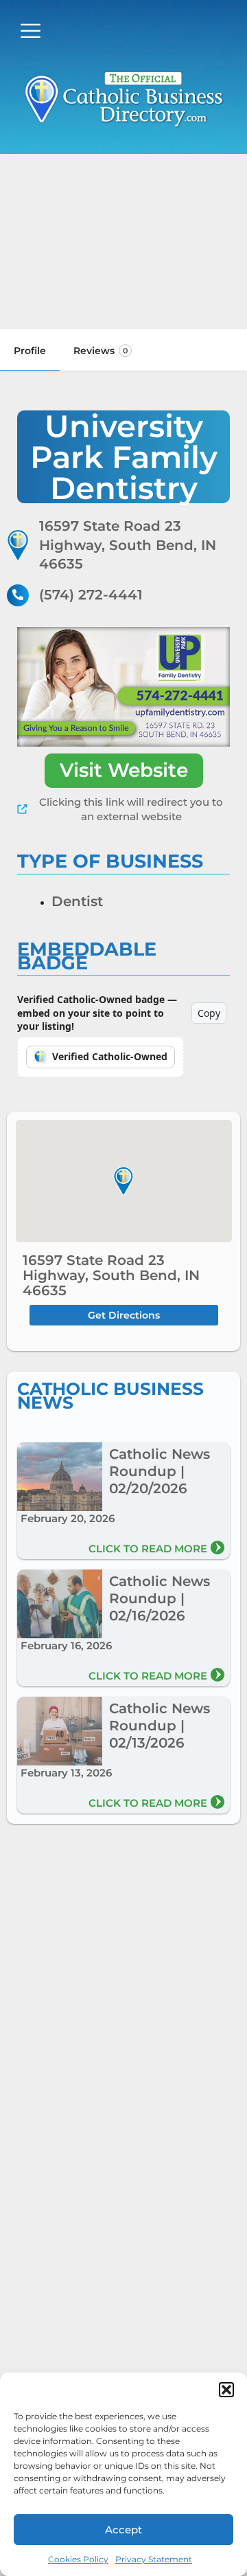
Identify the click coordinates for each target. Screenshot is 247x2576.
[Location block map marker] (123, 1181)
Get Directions (124, 1315)
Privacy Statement (154, 2559)
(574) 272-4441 (91, 595)
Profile (30, 351)
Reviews (101, 351)
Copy (209, 1013)
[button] (226, 2390)
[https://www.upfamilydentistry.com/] (123, 687)
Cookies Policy (78, 2559)
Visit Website (124, 770)
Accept (123, 2530)
